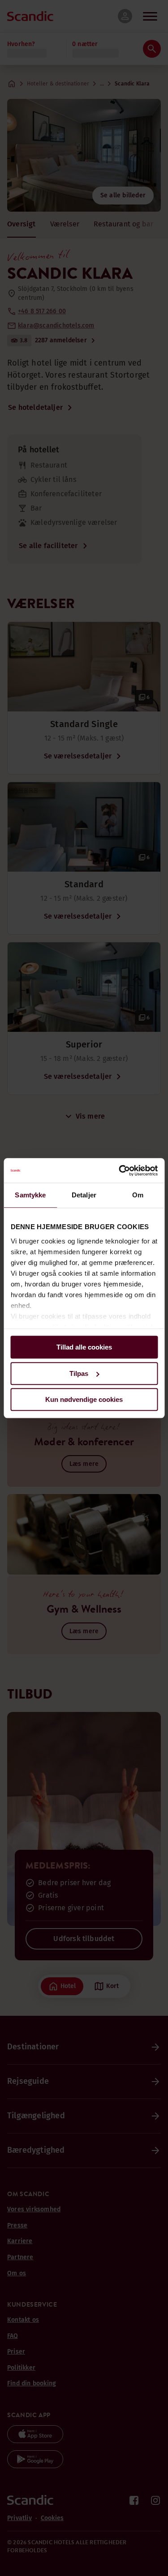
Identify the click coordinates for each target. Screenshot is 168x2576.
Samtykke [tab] (30, 1195)
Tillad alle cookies (84, 1347)
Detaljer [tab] (84, 1195)
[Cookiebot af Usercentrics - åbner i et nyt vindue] (120, 1171)
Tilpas (79, 1373)
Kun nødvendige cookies (84, 1399)
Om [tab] (138, 1195)
